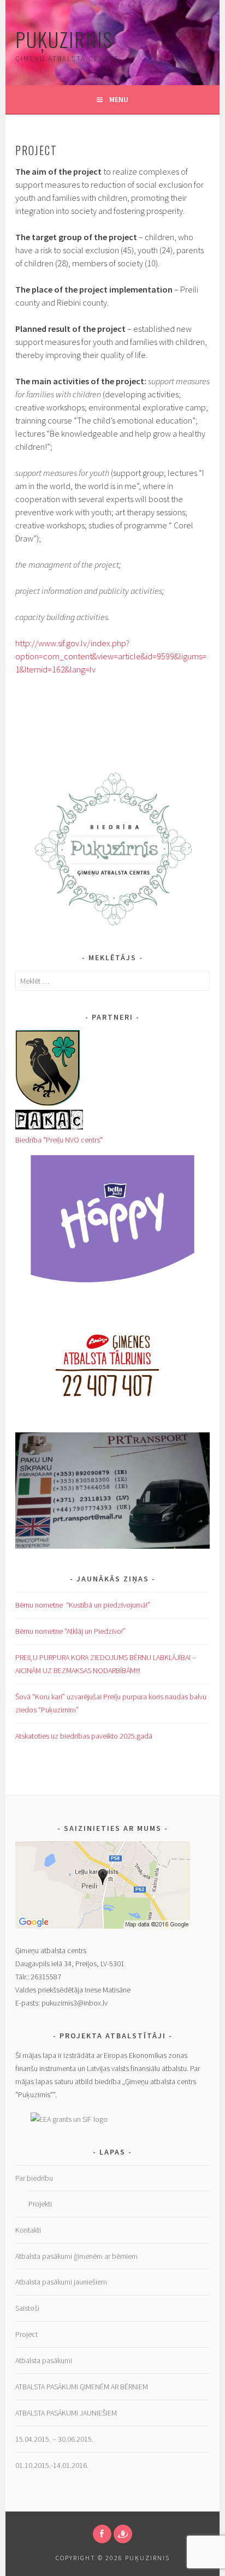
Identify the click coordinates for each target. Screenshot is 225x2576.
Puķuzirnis (64, 39)
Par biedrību (34, 2178)
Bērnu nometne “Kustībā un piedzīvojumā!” (83, 1605)
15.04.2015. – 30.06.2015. (54, 2439)
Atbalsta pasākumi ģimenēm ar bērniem (76, 2256)
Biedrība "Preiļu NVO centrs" (59, 1140)
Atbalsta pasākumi (44, 2360)
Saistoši (27, 2308)
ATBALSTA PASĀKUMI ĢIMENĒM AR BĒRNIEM (82, 2387)
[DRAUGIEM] (123, 2534)
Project (26, 2334)
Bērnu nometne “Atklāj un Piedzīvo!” (70, 1631)
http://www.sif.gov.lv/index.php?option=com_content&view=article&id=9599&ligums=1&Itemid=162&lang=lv (111, 656)
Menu (119, 99)
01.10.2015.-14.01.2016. (52, 2465)
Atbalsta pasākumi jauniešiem (61, 2282)
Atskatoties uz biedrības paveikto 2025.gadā (84, 1736)
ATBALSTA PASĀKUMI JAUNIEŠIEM (67, 2413)
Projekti (40, 2204)
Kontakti (28, 2230)
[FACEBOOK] (102, 2534)
